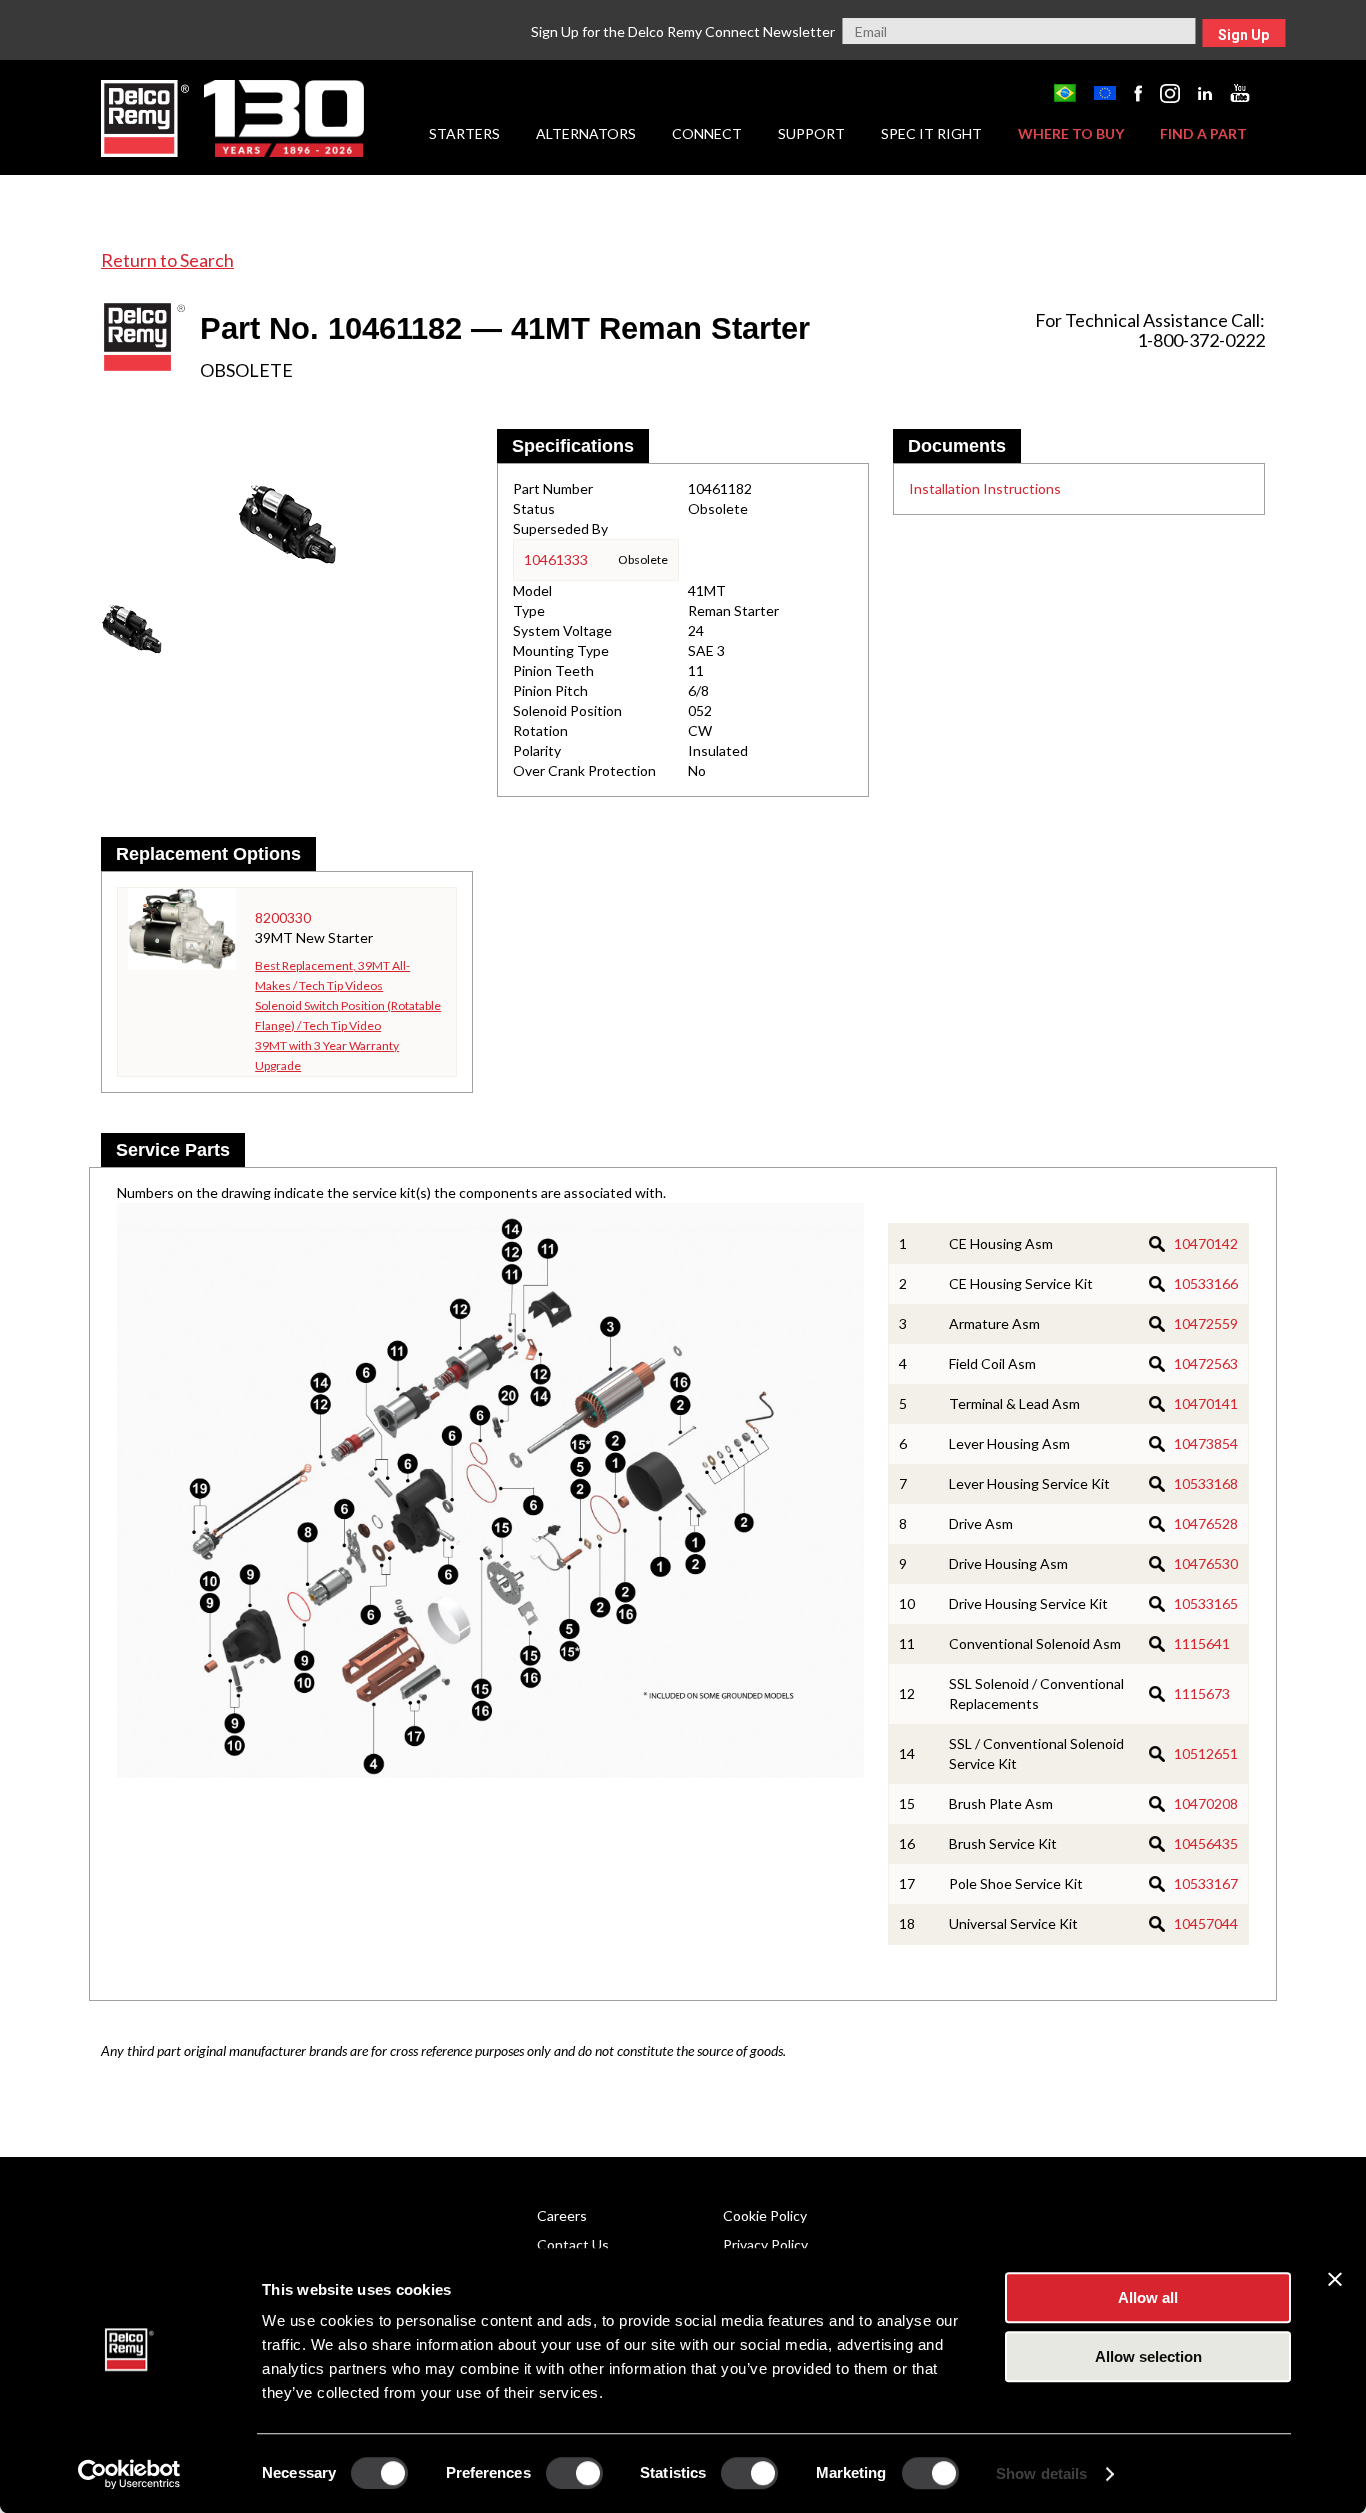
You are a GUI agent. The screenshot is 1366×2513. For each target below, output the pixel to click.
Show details (1041, 2473)
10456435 (1206, 1843)
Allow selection (1148, 2356)
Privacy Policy (765, 2244)
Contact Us (573, 2244)
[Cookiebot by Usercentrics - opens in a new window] (129, 2474)
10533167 (1206, 1883)
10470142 (1206, 1243)
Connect (707, 133)
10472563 (1206, 1363)
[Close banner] (1335, 2279)
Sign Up (1243, 35)
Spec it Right (931, 133)
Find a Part (1203, 133)
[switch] (574, 2473)
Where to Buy (1071, 133)
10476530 (1206, 1563)
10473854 (1206, 1443)
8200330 (283, 917)
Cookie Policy (765, 2215)
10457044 (1206, 1923)
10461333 (556, 559)
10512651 (1206, 1753)
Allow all (1148, 2297)
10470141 (1206, 1403)
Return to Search (167, 260)
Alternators (586, 133)
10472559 (1206, 1323)
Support (811, 133)
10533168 (1206, 1483)
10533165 (1206, 1603)
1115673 (1202, 1693)
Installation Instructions (985, 488)
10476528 (1206, 1523)
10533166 (1206, 1283)
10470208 (1206, 1803)
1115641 (1202, 1643)
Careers (562, 2215)
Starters (464, 133)
